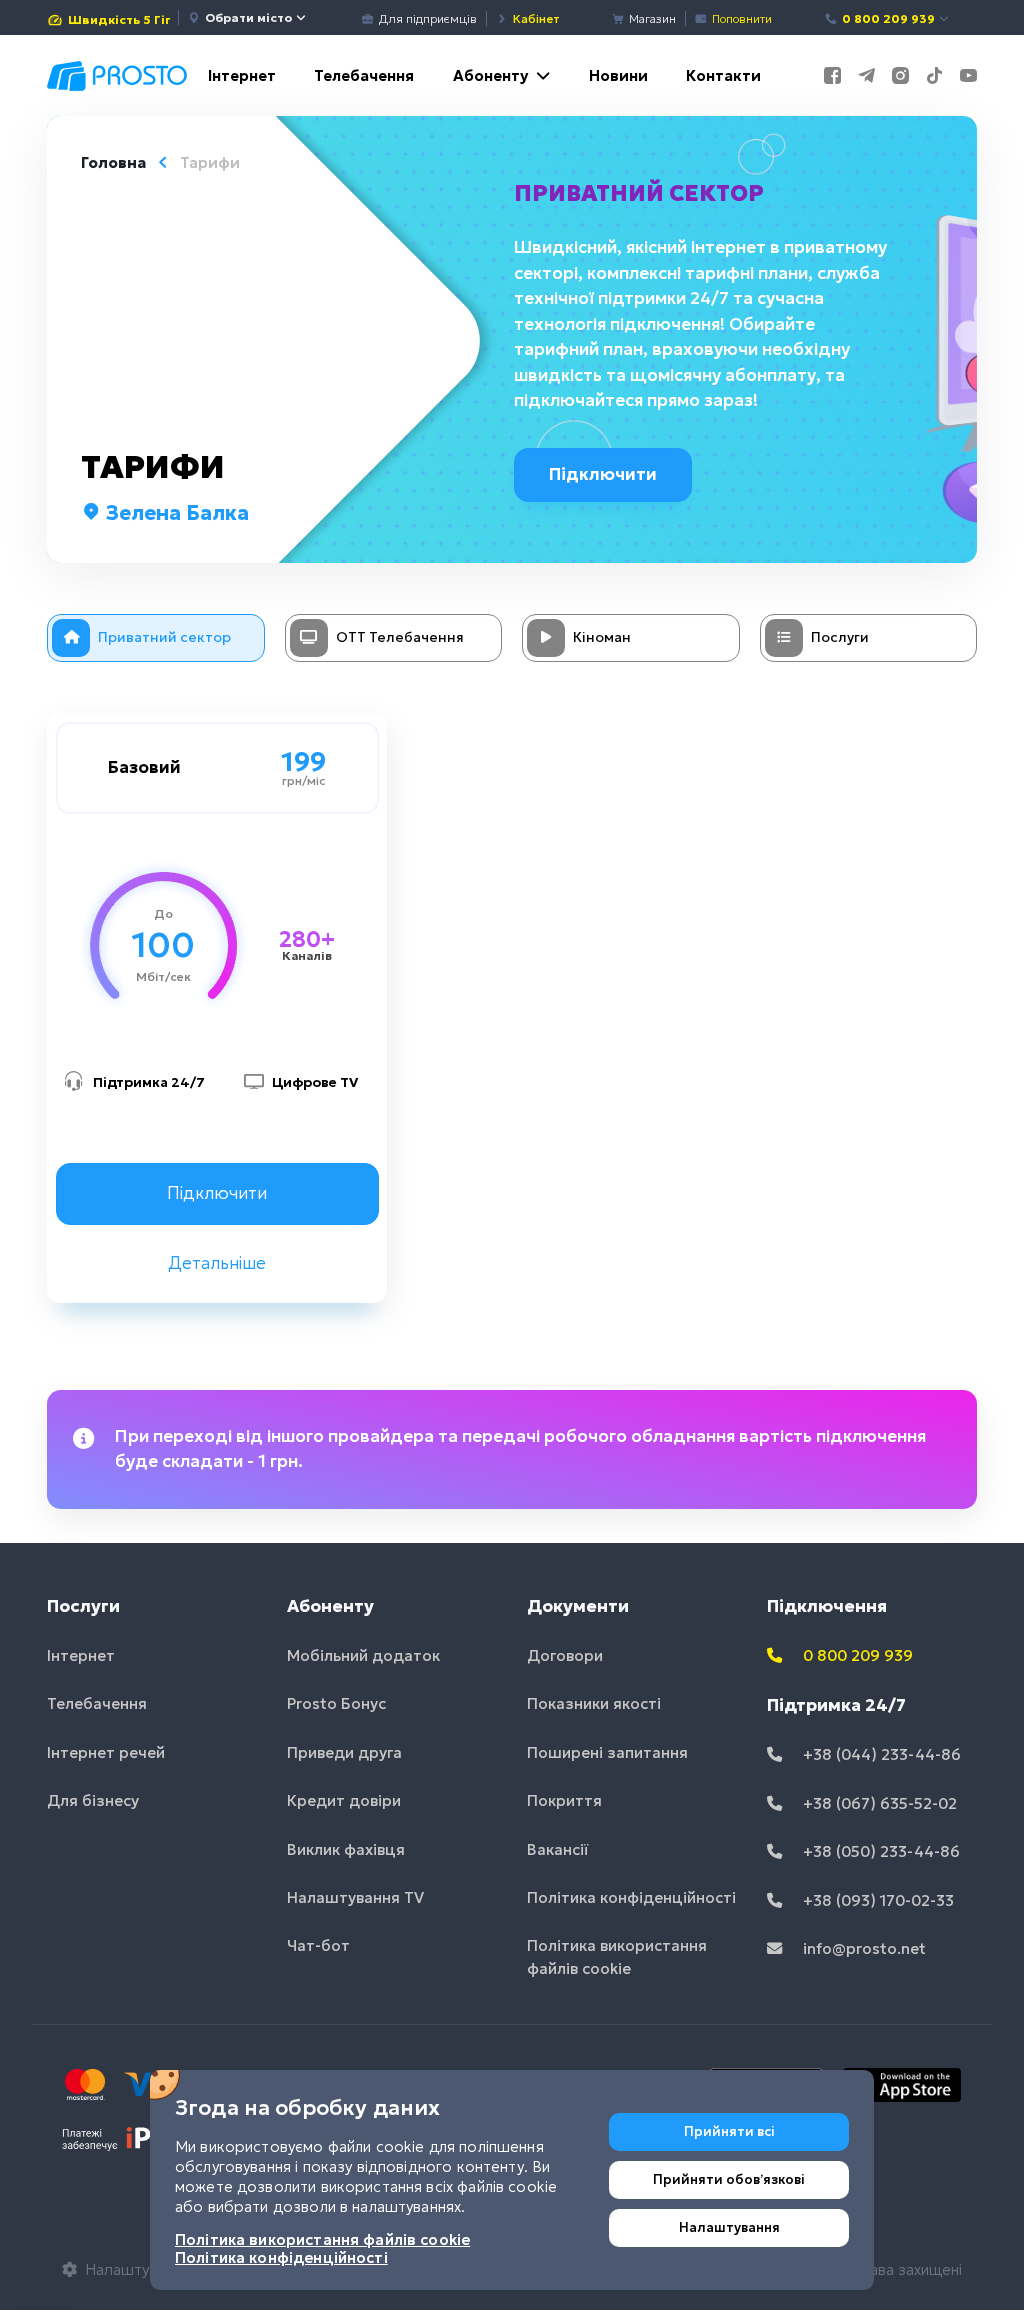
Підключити (603, 474)
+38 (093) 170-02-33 (876, 1900)
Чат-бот (318, 1945)
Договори (565, 1655)
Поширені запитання (607, 1752)
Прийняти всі (729, 2131)
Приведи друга (344, 1752)
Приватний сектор (639, 193)
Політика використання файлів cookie (617, 1957)
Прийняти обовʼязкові (729, 2179)
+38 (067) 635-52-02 (878, 1803)
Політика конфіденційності (631, 1897)
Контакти (723, 75)
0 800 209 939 (888, 18)
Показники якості (594, 1703)
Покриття (564, 1800)
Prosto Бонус (336, 1703)
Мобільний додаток (363, 1655)
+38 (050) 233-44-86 (879, 1851)
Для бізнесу (93, 1800)
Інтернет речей (106, 1752)
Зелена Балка (175, 513)
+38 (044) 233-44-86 (880, 1754)
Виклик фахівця (346, 1849)
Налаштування (729, 2227)
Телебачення (364, 75)
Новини (618, 75)
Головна (113, 162)
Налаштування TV (355, 1897)
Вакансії (558, 1849)
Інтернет (242, 75)
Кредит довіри (344, 1800)
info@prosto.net (862, 1948)
